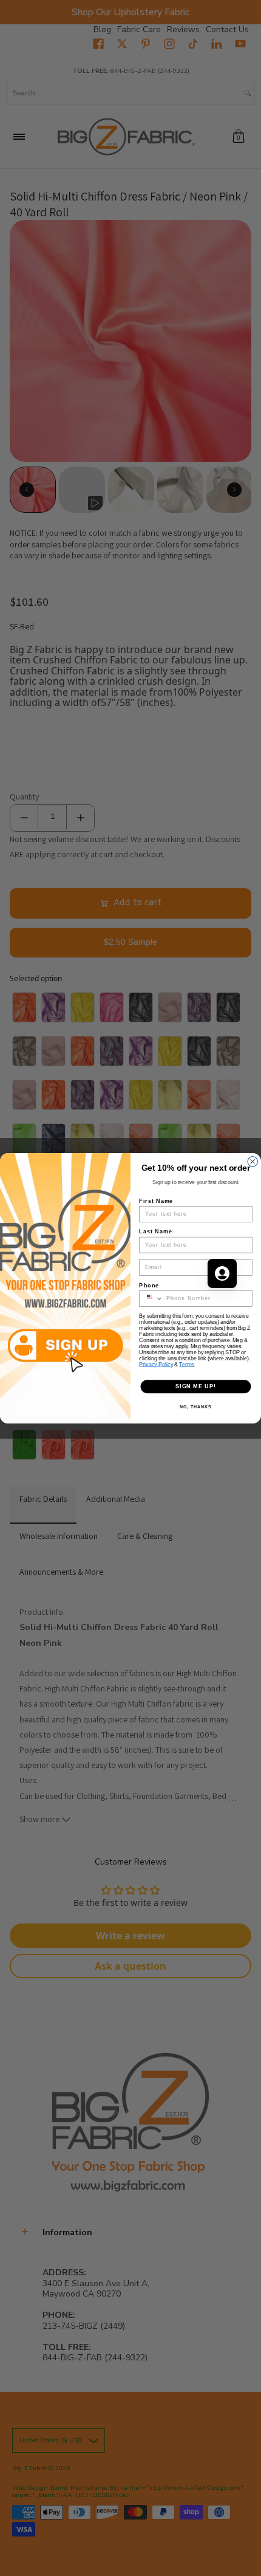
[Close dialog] (253, 1161)
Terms (186, 1364)
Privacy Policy (156, 1364)
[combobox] (151, 1298)
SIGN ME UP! (196, 1386)
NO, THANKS (195, 1406)
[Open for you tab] (222, 1273)
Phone (149, 1285)
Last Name (156, 1231)
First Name (156, 1200)
